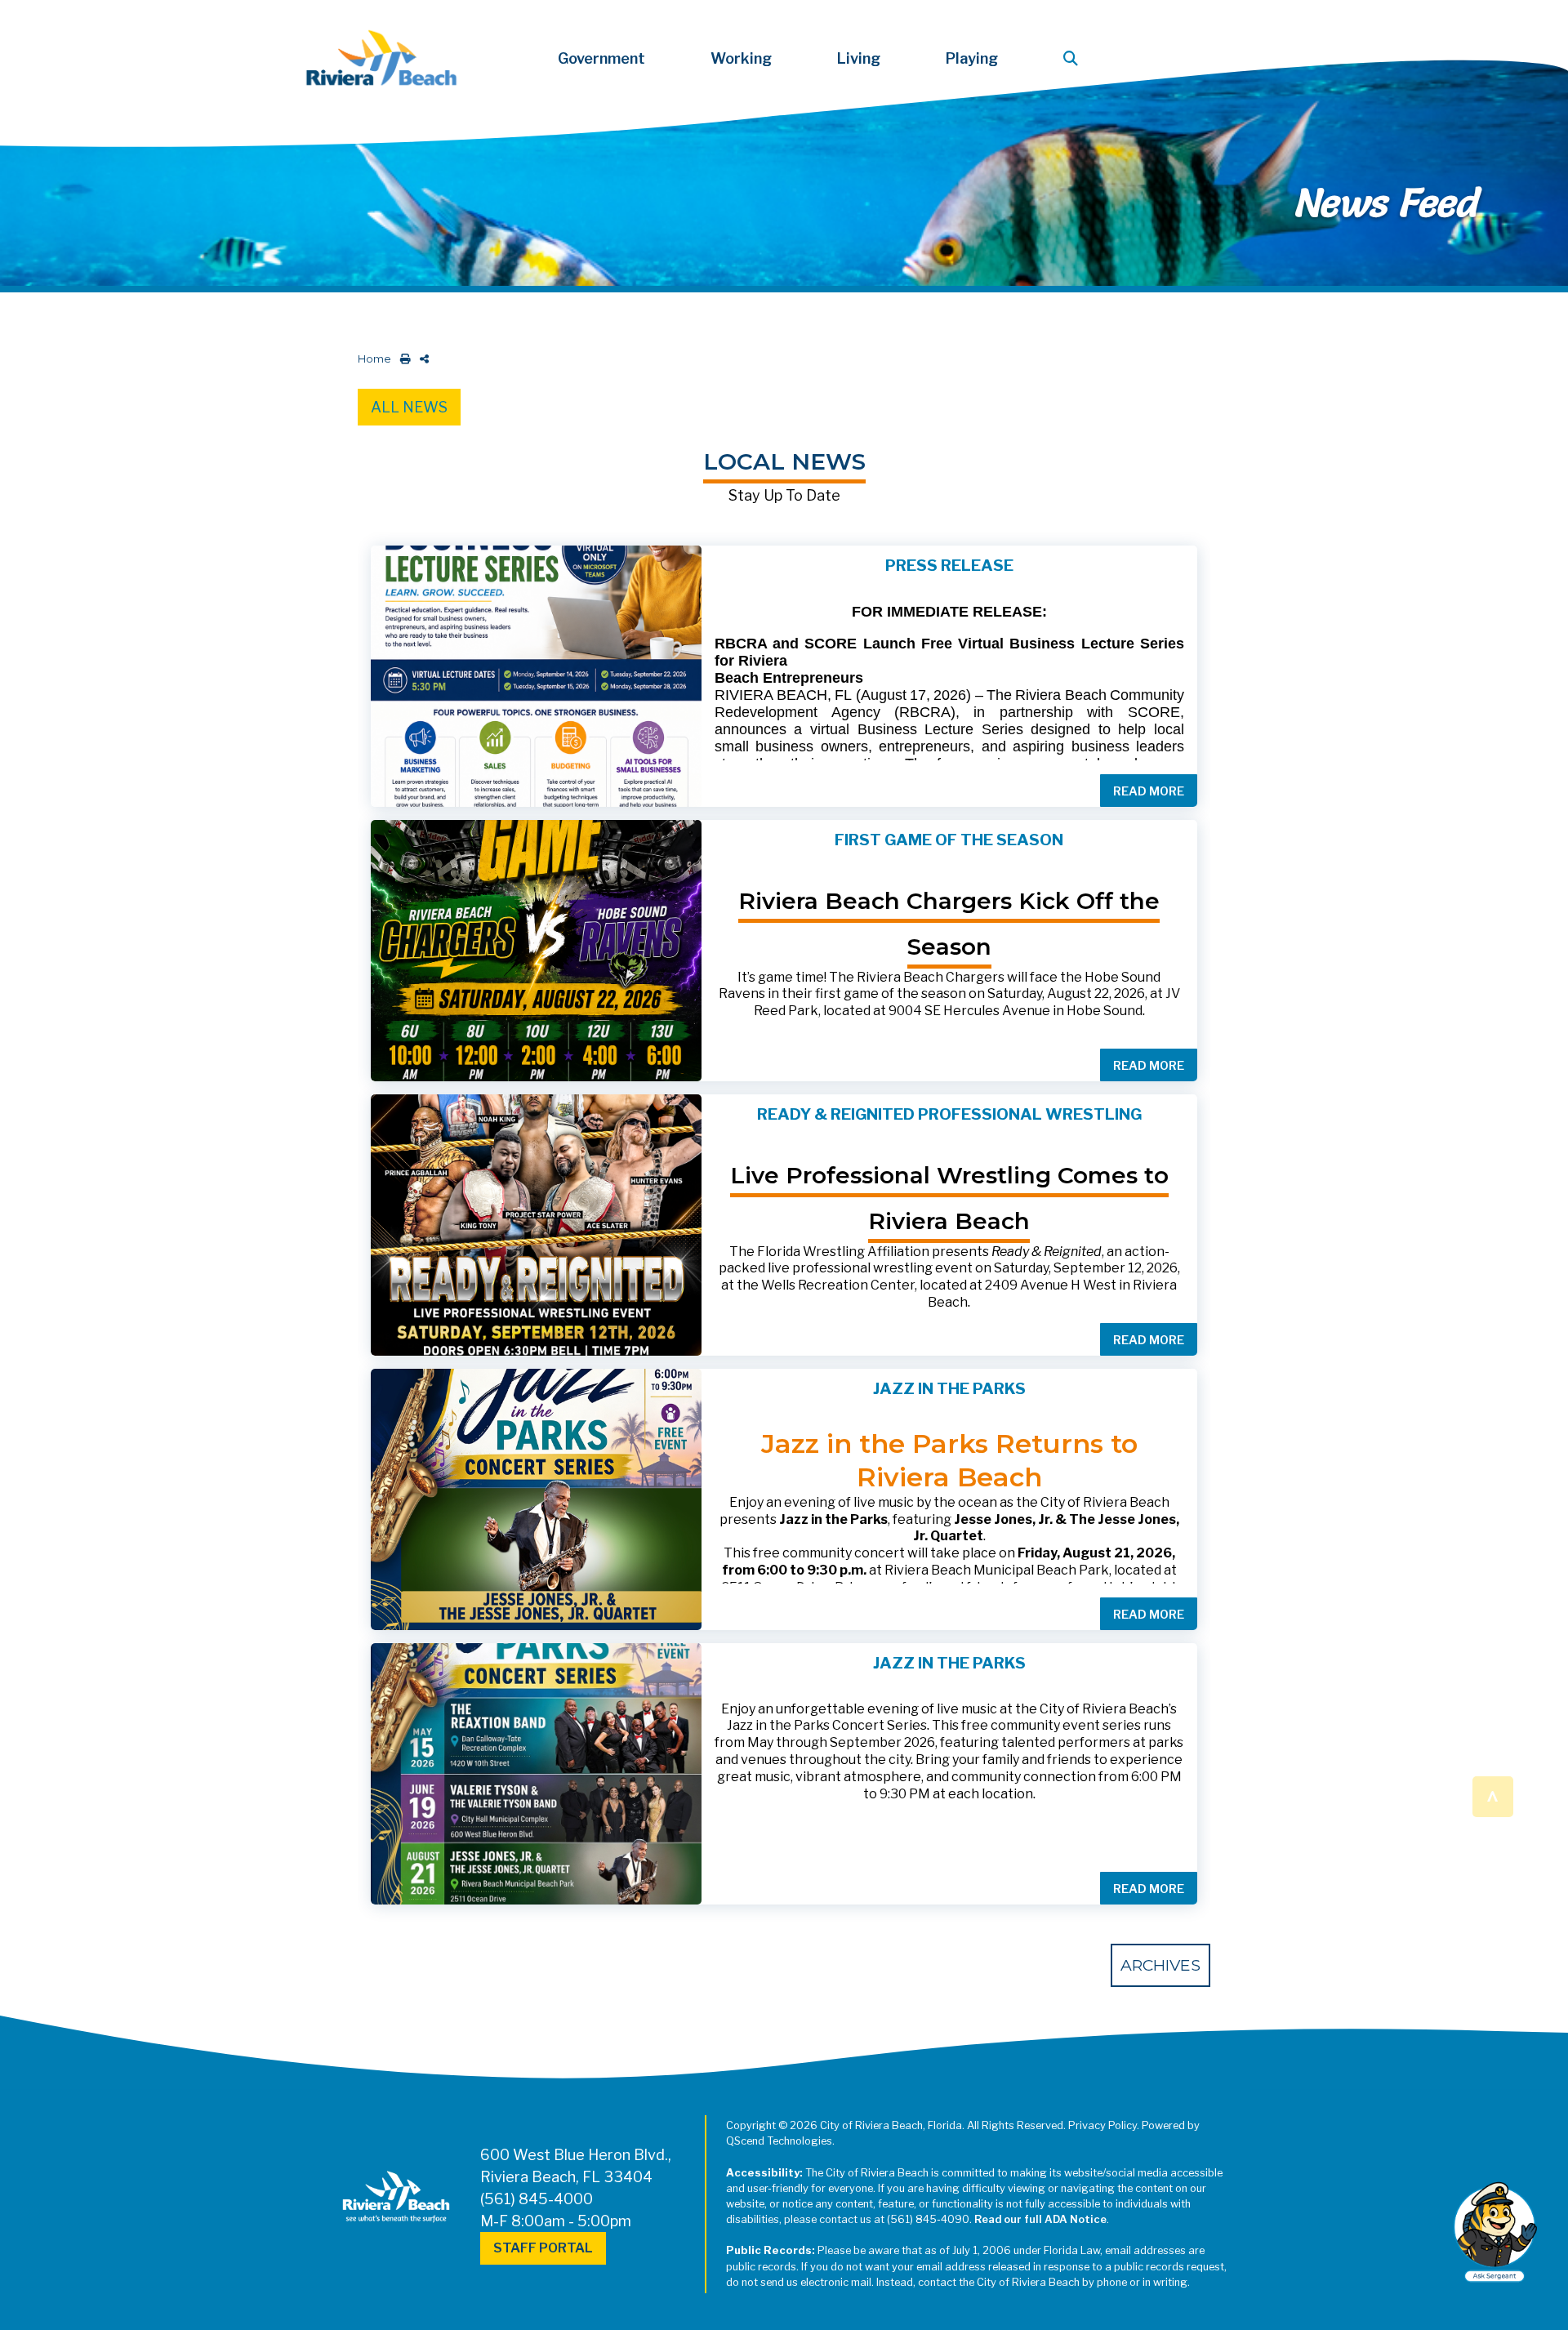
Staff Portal (543, 2248)
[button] (1074, 58)
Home (374, 359)
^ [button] (1492, 1795)
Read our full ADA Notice (1040, 2219)
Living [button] (859, 58)
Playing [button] (972, 58)
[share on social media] (421, 359)
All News (409, 407)
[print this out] (402, 359)
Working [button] (741, 58)
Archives (1160, 1965)
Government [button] (601, 58)
